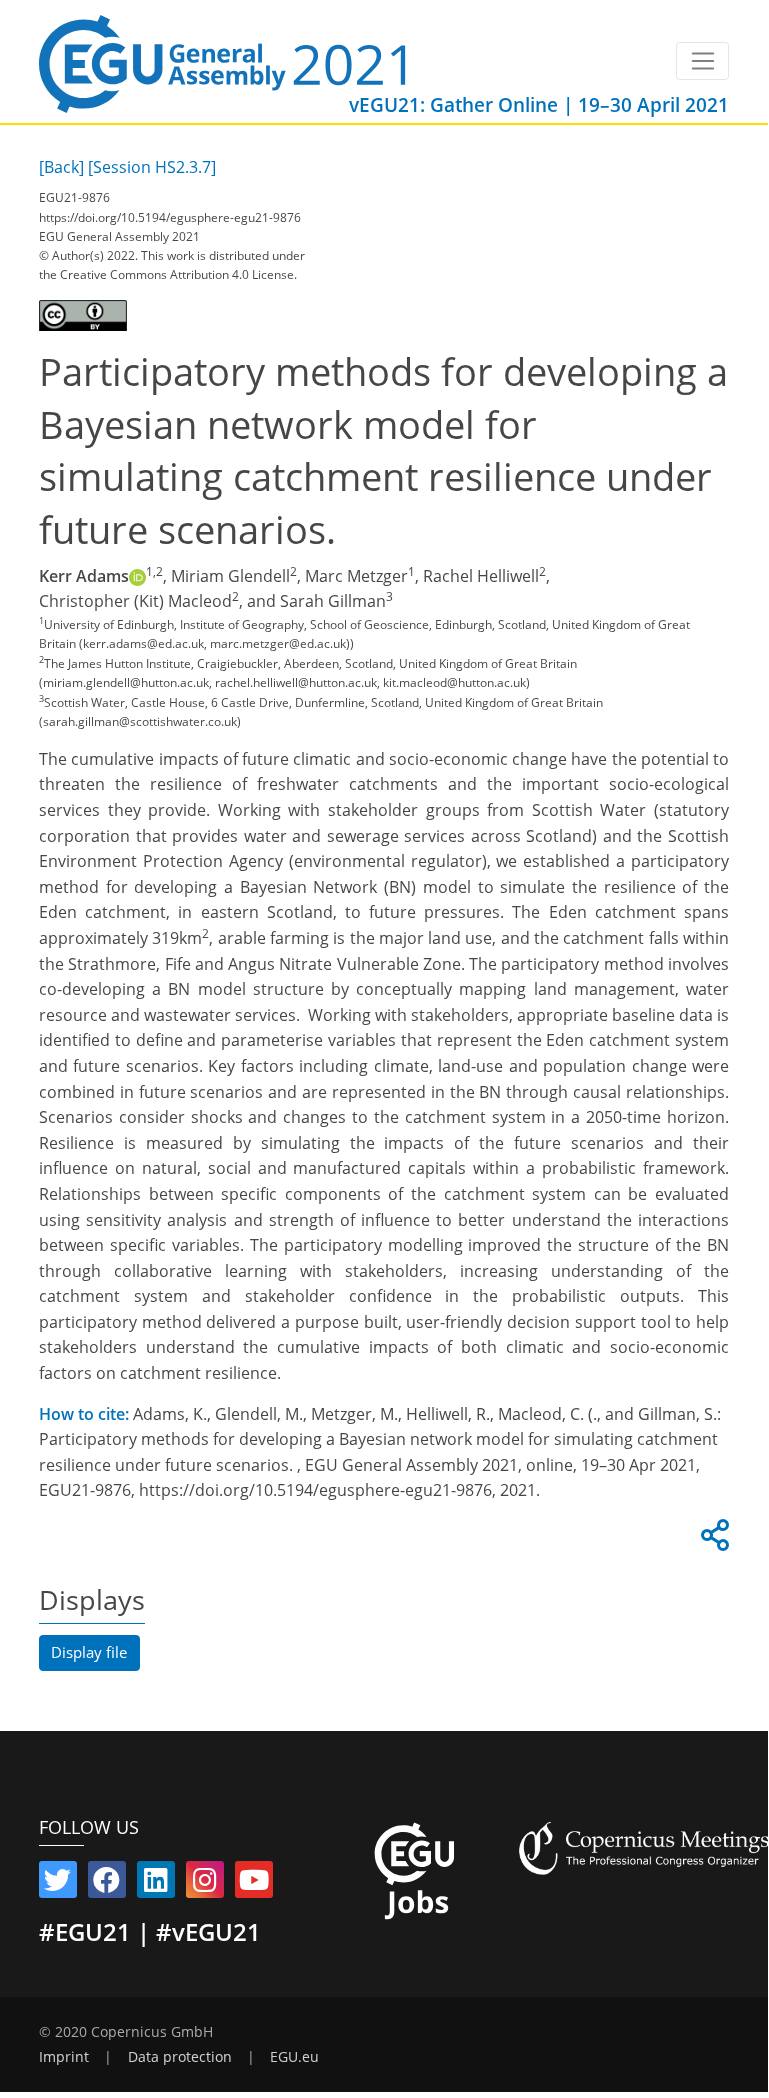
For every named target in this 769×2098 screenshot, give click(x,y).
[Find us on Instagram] (205, 1884)
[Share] (712, 1541)
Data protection (180, 2057)
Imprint (64, 2057)
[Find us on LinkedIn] (156, 1884)
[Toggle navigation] (702, 61)
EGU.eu (294, 2057)
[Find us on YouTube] (254, 1884)
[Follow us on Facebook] (107, 1884)
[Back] (61, 167)
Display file (89, 1652)
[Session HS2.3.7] (152, 167)
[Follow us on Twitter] (58, 1884)
